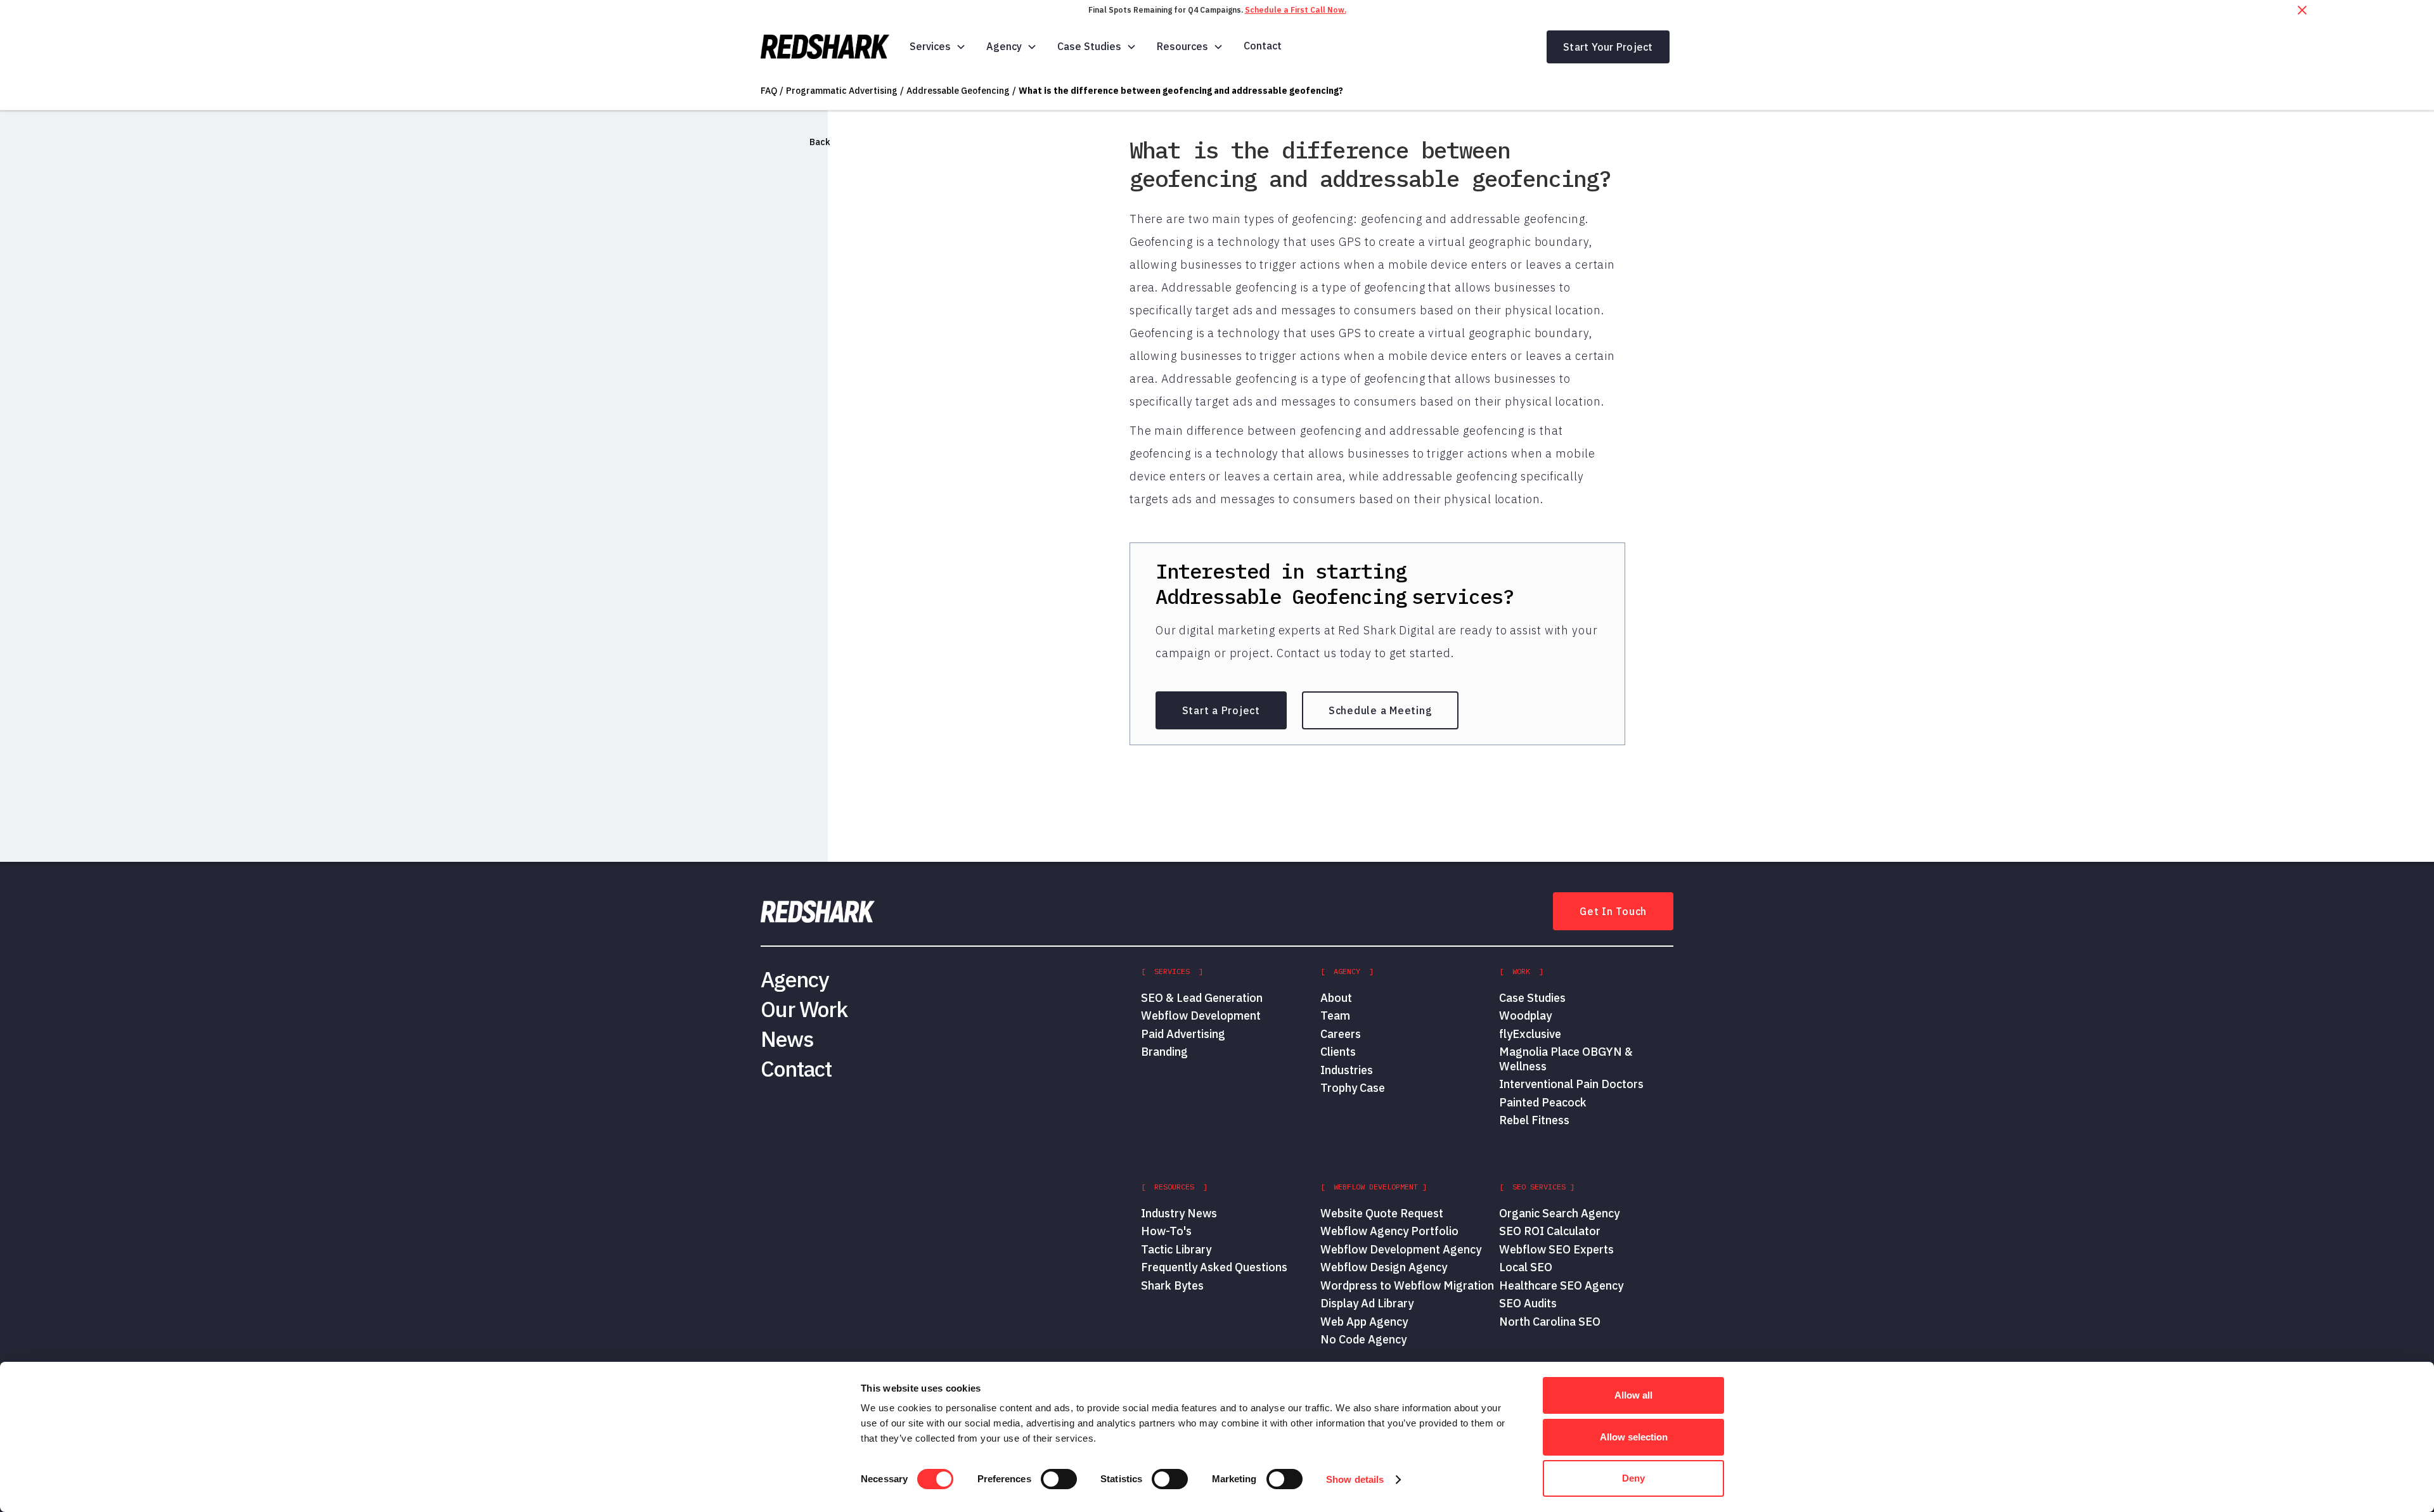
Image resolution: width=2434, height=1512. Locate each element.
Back (820, 142)
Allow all (1633, 1395)
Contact (1263, 46)
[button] (938, 47)
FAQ (769, 91)
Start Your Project (1608, 47)
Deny (1633, 1478)
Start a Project (1221, 710)
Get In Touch (1613, 911)
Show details (1355, 1479)
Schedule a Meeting (1381, 710)
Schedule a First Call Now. (1296, 10)
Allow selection (1634, 1437)
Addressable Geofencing (958, 91)
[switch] (1059, 1479)
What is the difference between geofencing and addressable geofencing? (1181, 91)
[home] (825, 47)
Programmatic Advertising (842, 91)
